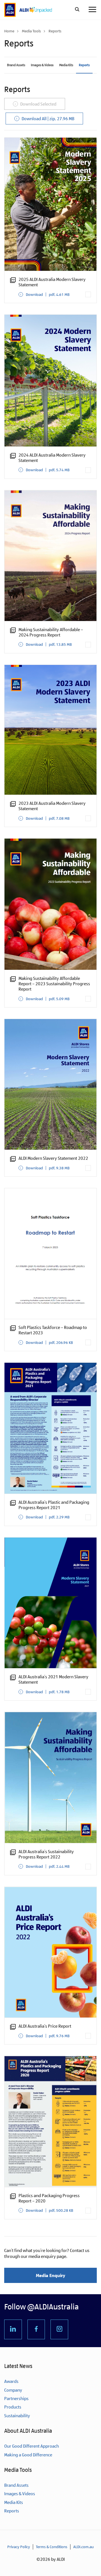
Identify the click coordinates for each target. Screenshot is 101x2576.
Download (48, 294)
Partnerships (16, 2399)
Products (13, 2407)
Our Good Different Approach (32, 2446)
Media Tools (31, 31)
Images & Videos (42, 65)
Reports (84, 65)
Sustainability (17, 2416)
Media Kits (66, 65)
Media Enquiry (50, 2275)
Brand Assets (16, 65)
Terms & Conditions (52, 2547)
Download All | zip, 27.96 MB (48, 119)
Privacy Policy (19, 2547)
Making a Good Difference (28, 2455)
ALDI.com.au (83, 2547)
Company (13, 2390)
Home (9, 31)
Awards (11, 2381)
